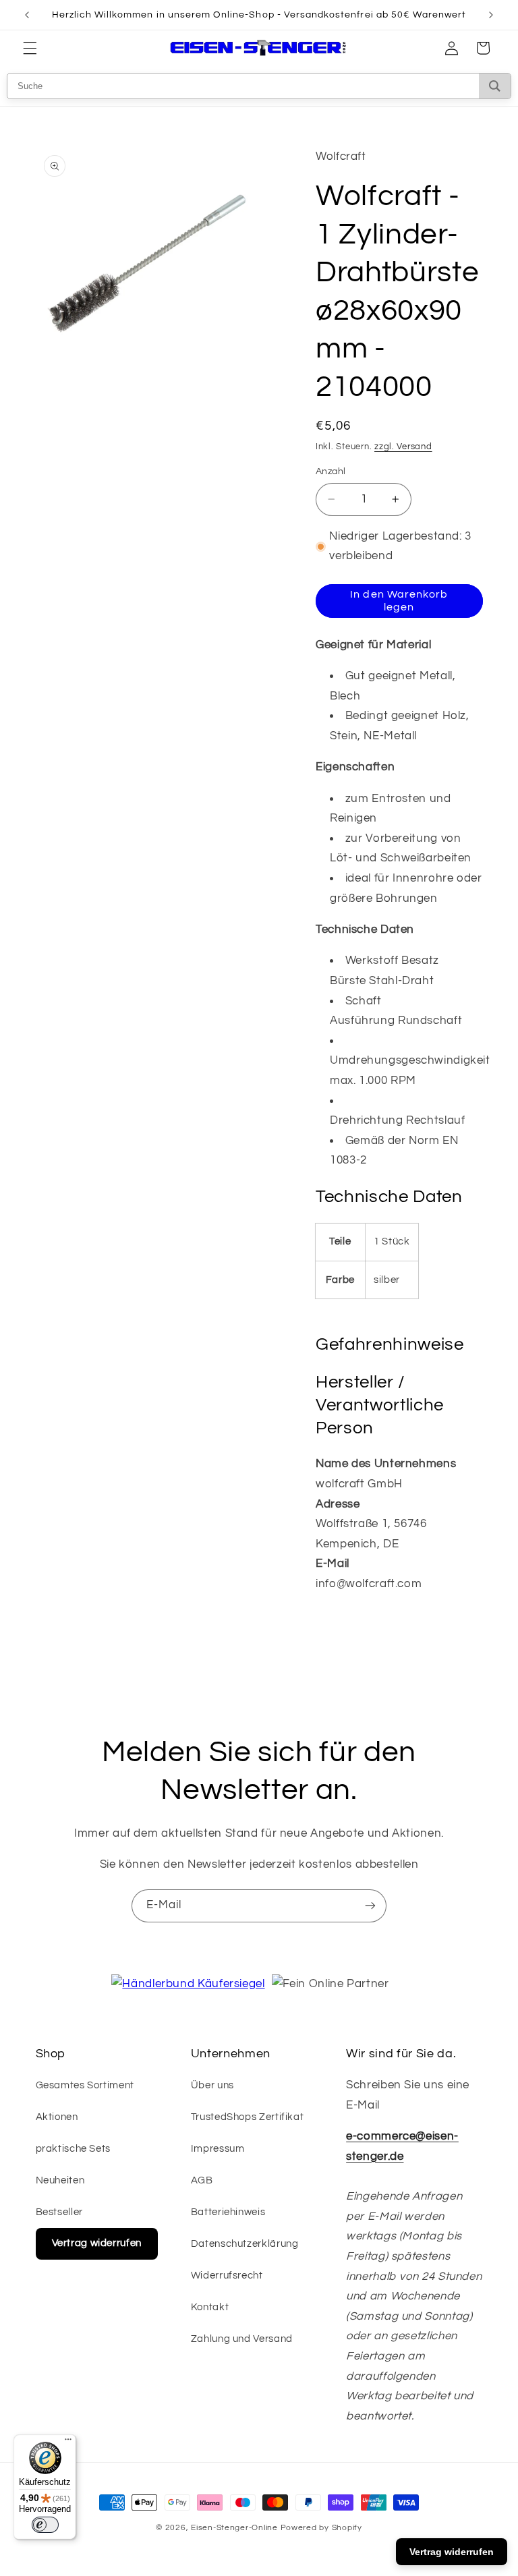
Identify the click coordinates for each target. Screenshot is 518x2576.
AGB (202, 2180)
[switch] (45, 2525)
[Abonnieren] (370, 1906)
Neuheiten (60, 2180)
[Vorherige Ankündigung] (27, 15)
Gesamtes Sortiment (85, 2085)
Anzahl (331, 471)
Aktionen (57, 2117)
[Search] (495, 86)
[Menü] (68, 2442)
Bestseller (59, 2212)
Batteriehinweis (228, 2212)
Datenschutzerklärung (245, 2244)
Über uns (212, 2085)
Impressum (218, 2149)
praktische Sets (73, 2149)
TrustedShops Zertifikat (248, 2117)
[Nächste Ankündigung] (491, 15)
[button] (30, 48)
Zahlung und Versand (242, 2339)
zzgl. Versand (403, 447)
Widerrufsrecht (227, 2276)
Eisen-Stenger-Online (234, 2528)
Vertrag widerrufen (97, 2243)
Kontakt (210, 2307)
